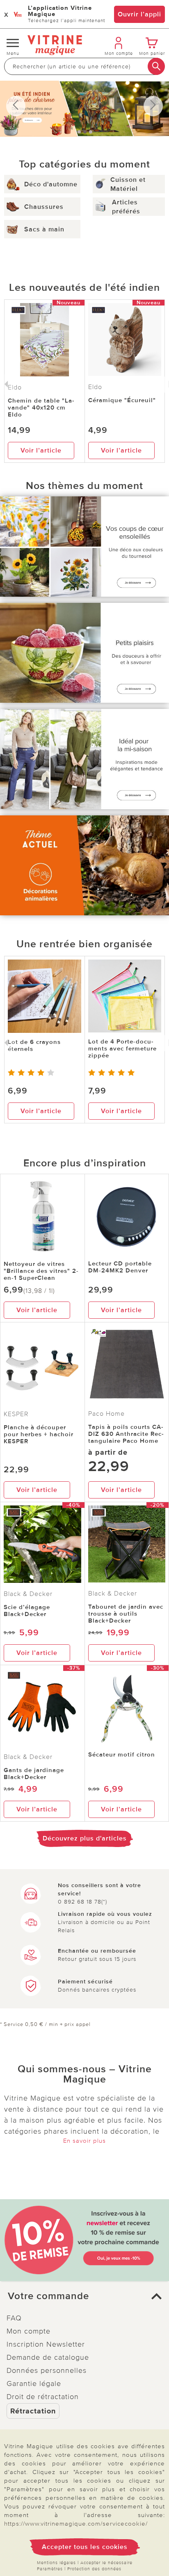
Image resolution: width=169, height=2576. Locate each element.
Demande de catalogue (48, 2357)
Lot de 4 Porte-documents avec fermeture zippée (122, 1048)
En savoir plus (84, 2141)
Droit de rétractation (43, 2397)
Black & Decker (28, 1594)
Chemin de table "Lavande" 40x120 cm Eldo (41, 407)
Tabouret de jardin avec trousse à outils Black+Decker (126, 1614)
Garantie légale (34, 2384)
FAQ (14, 2318)
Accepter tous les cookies (85, 2547)
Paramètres (50, 2569)
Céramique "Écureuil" (122, 400)
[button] (84, 2296)
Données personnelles (47, 2370)
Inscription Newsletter (46, 2344)
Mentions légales (56, 2563)
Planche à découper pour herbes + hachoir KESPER (39, 1434)
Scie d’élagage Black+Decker (27, 1611)
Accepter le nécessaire (106, 2563)
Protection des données (94, 2569)
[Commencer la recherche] (156, 66)
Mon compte (29, 2331)
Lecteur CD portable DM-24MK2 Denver (120, 1267)
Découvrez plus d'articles (85, 1838)
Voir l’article (41, 450)
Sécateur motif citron (122, 1754)
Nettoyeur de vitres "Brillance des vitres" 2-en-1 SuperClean (41, 1271)
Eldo (95, 387)
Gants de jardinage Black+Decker (34, 1774)
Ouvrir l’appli (139, 14)
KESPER (16, 1414)
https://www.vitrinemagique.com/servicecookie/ (76, 2524)
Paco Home (106, 1414)
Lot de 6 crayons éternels (34, 1045)
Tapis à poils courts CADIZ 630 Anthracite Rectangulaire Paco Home (126, 1434)
